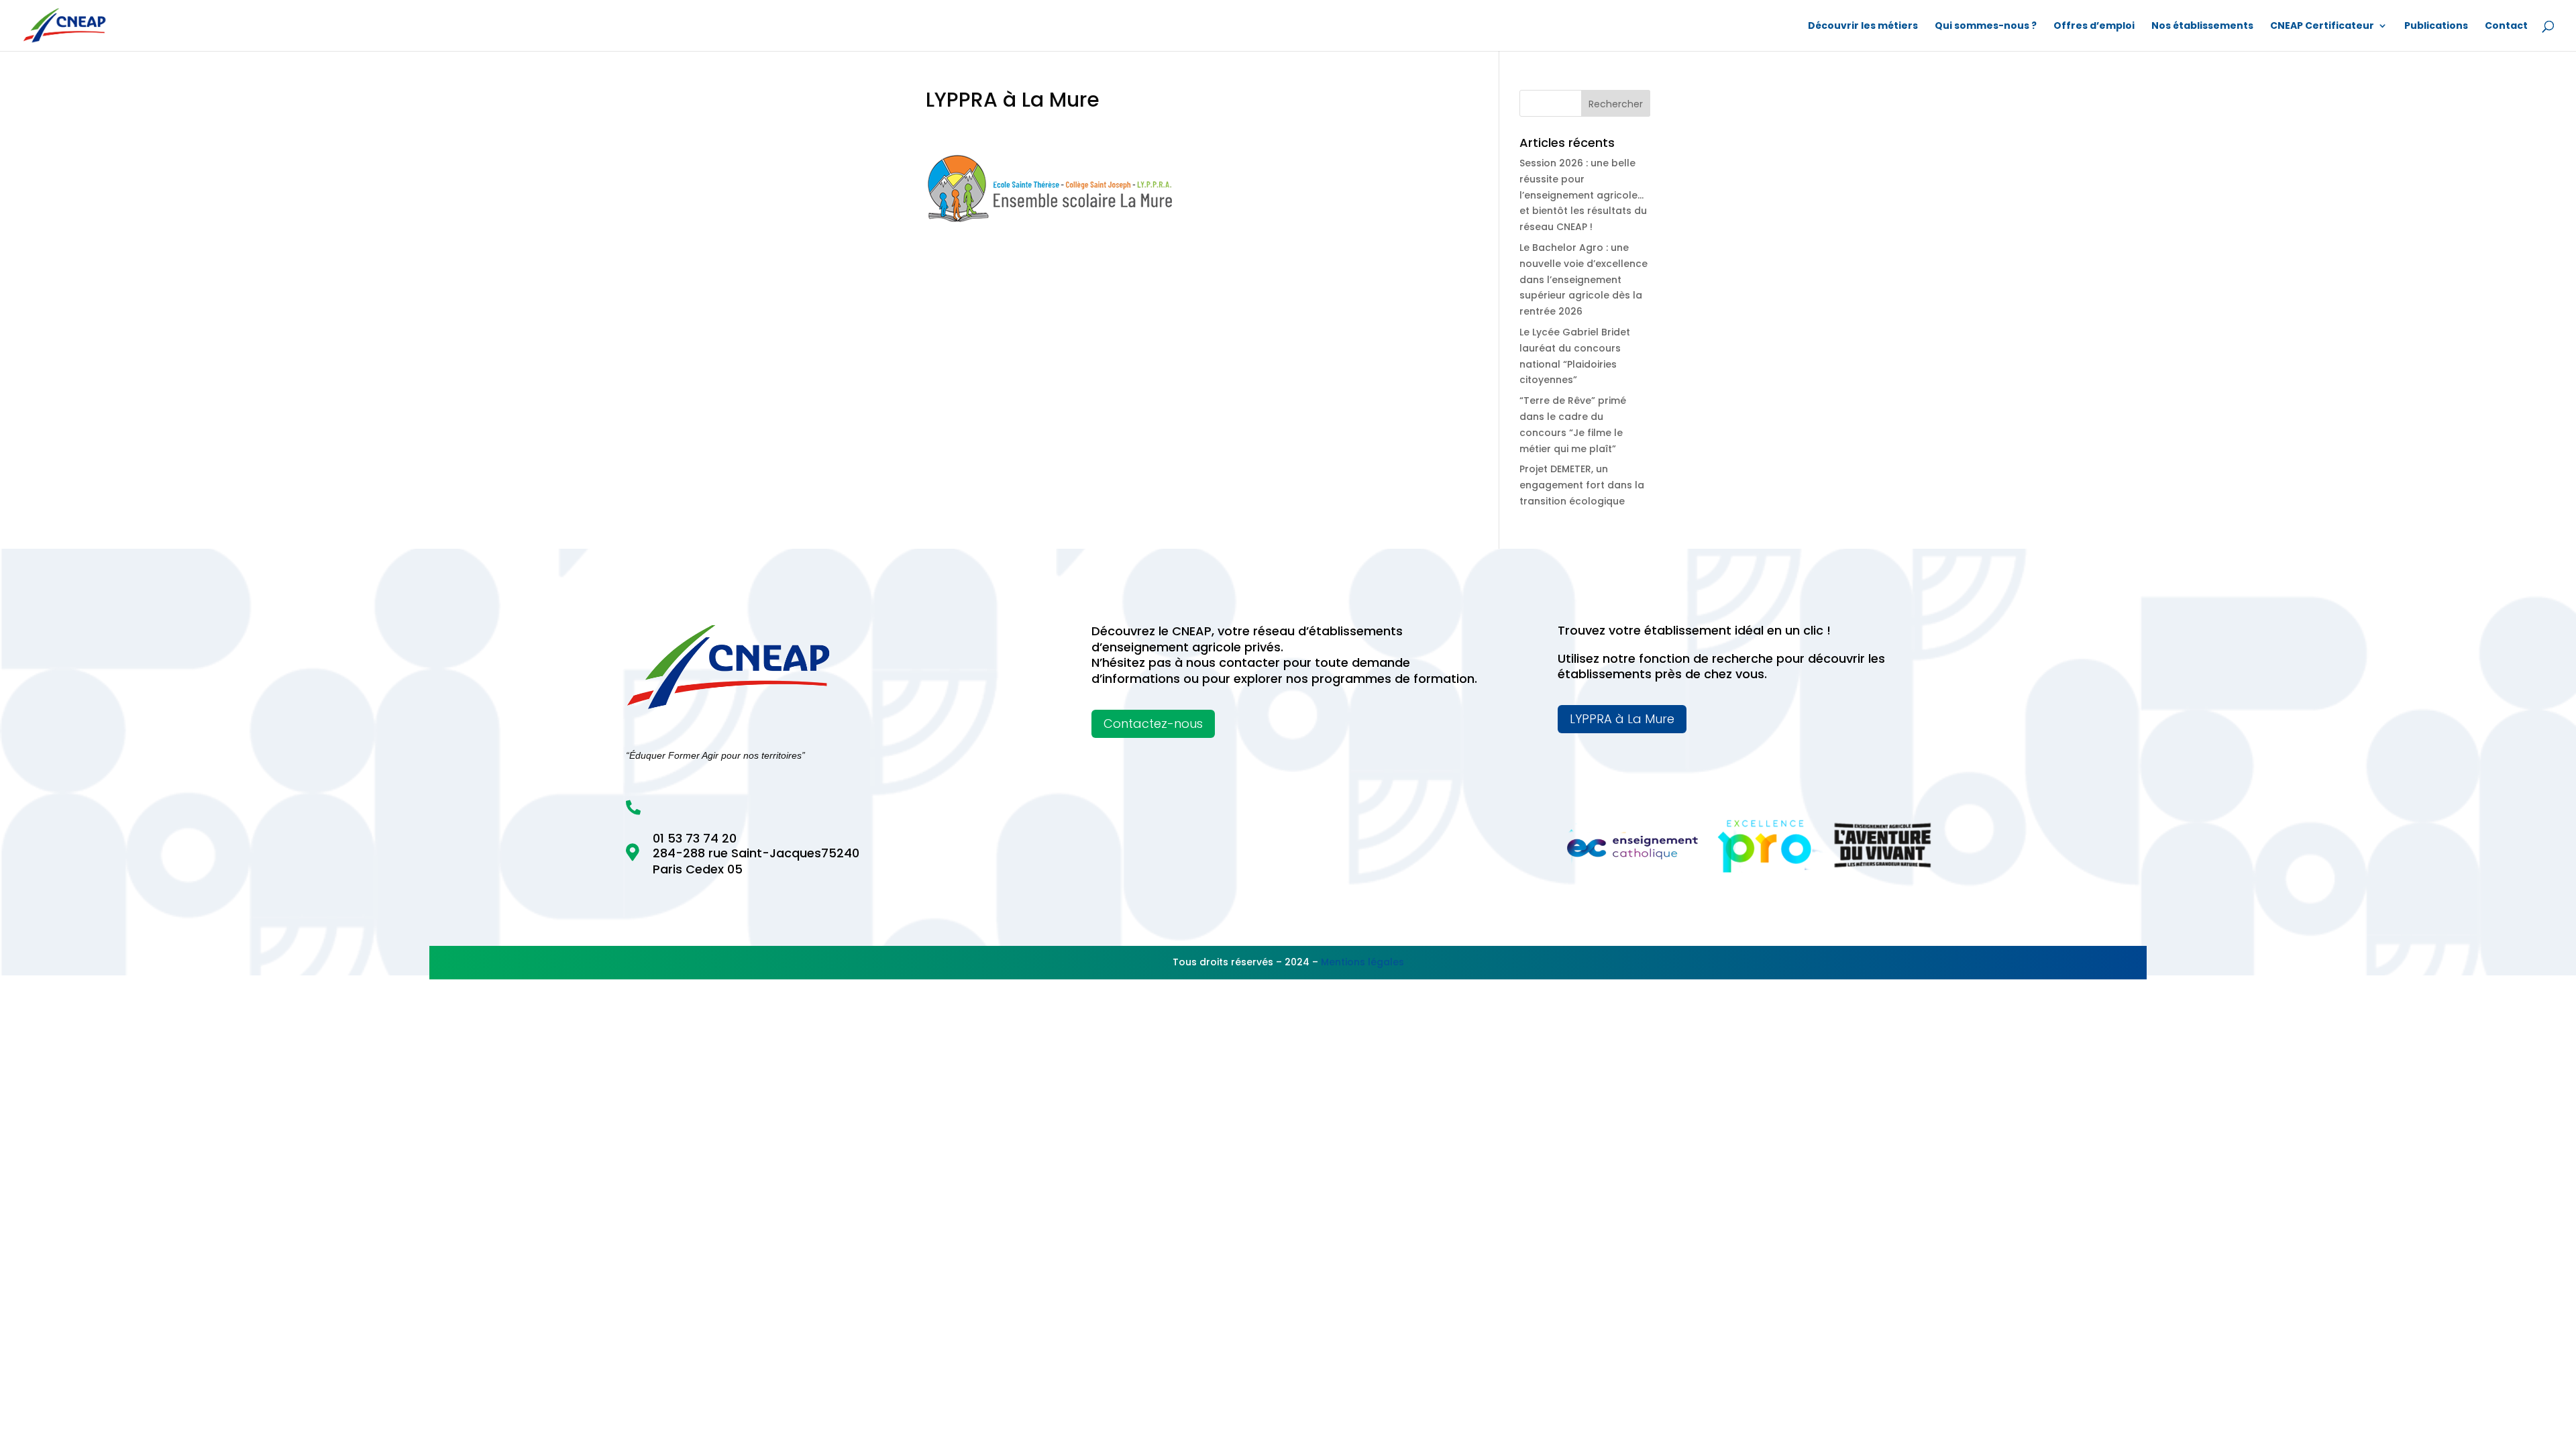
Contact (2506, 26)
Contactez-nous (1153, 723)
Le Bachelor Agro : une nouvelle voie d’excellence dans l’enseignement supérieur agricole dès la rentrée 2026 (1584, 279)
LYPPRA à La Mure (1622, 719)
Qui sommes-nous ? (1986, 26)
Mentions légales (1362, 962)
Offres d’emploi (2094, 26)
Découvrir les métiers (1863, 26)
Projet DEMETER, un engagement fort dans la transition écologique (1582, 485)
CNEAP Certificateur (2322, 26)
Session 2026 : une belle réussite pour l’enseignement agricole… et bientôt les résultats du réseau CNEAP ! (1583, 195)
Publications (2436, 26)
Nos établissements (2202, 26)
